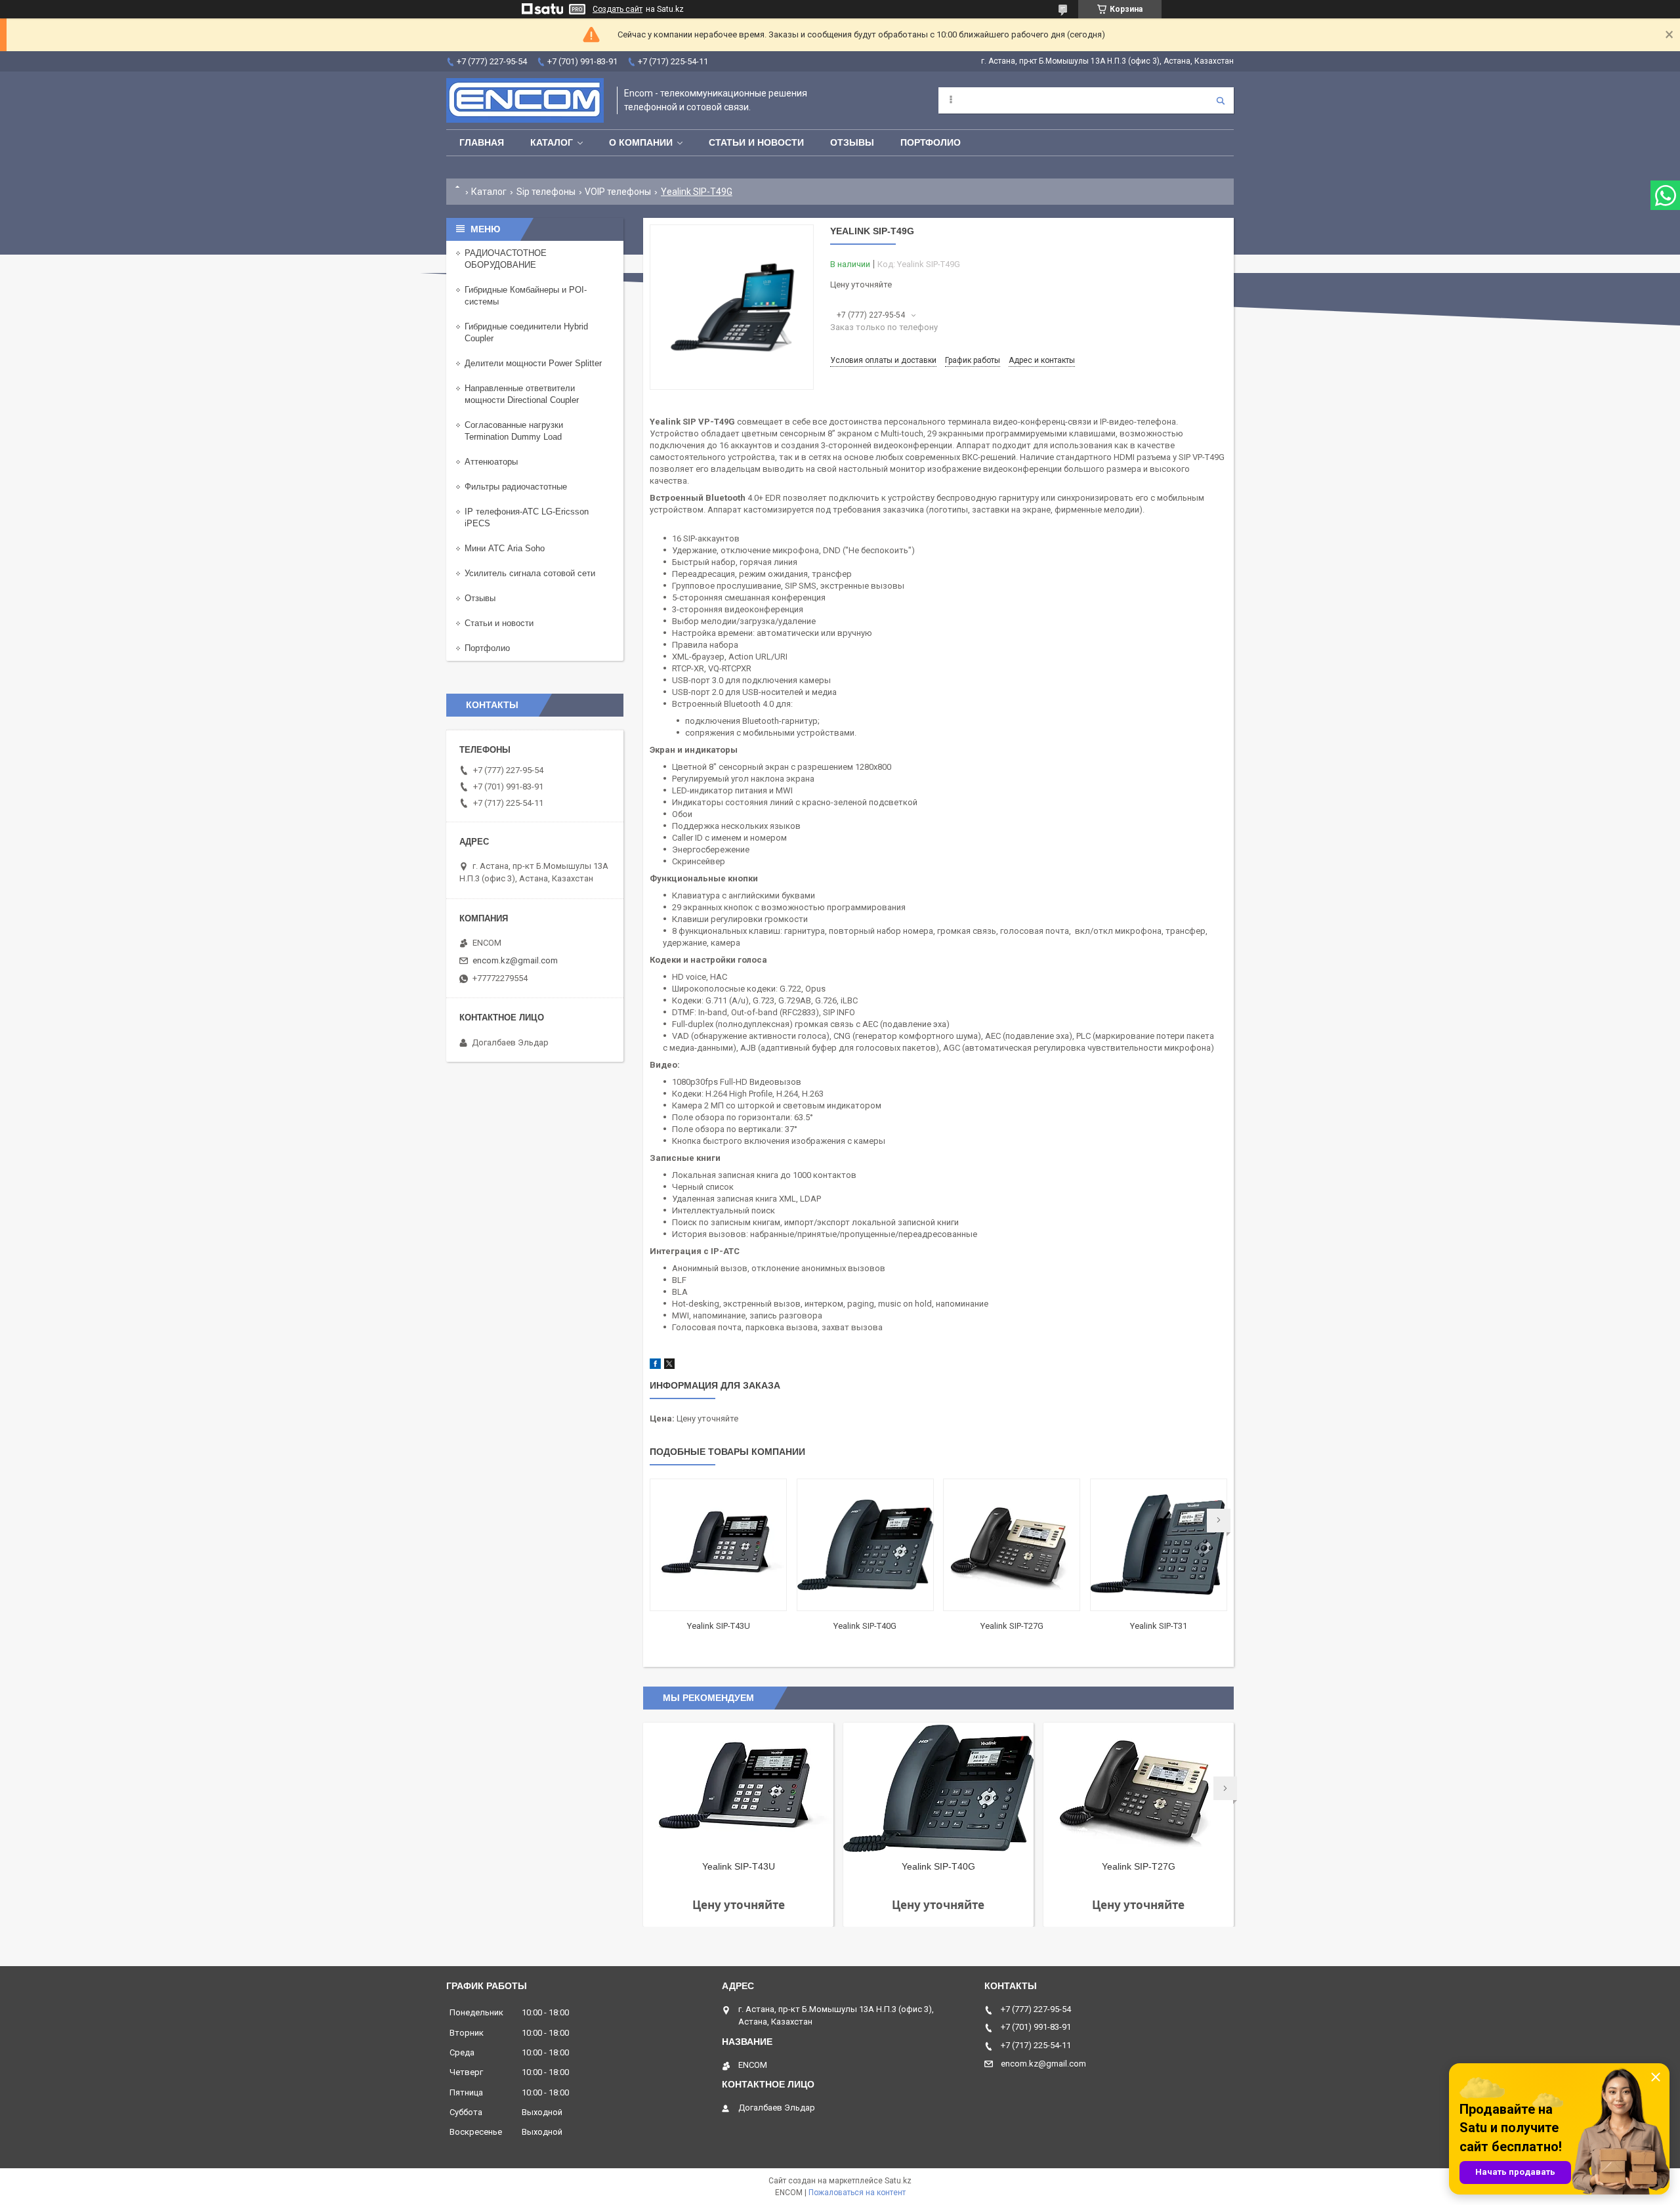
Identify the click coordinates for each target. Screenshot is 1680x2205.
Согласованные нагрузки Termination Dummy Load (514, 431)
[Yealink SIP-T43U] (718, 1545)
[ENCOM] (525, 100)
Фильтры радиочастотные (516, 487)
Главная (482, 142)
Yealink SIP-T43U (719, 1626)
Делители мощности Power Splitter (533, 363)
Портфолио (931, 142)
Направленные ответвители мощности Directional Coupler (522, 394)
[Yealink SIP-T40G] (865, 1545)
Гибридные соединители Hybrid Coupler (526, 332)
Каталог (552, 142)
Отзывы (852, 142)
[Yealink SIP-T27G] (1012, 1545)
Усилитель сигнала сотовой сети (530, 573)
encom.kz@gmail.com (515, 960)
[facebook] (655, 1366)
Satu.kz (898, 2181)
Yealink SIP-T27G (1012, 1626)
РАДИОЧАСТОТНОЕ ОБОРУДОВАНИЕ (506, 259)
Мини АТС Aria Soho (505, 548)
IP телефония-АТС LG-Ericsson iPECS (527, 517)
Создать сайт (618, 9)
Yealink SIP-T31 (1159, 1626)
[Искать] (1221, 100)
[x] (669, 1366)
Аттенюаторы (491, 462)
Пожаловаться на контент (857, 2193)
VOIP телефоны (618, 192)
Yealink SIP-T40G (865, 1626)
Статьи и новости (756, 142)
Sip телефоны (546, 192)
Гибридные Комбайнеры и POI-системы (526, 296)
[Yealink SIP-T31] (1159, 1545)
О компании (641, 142)
